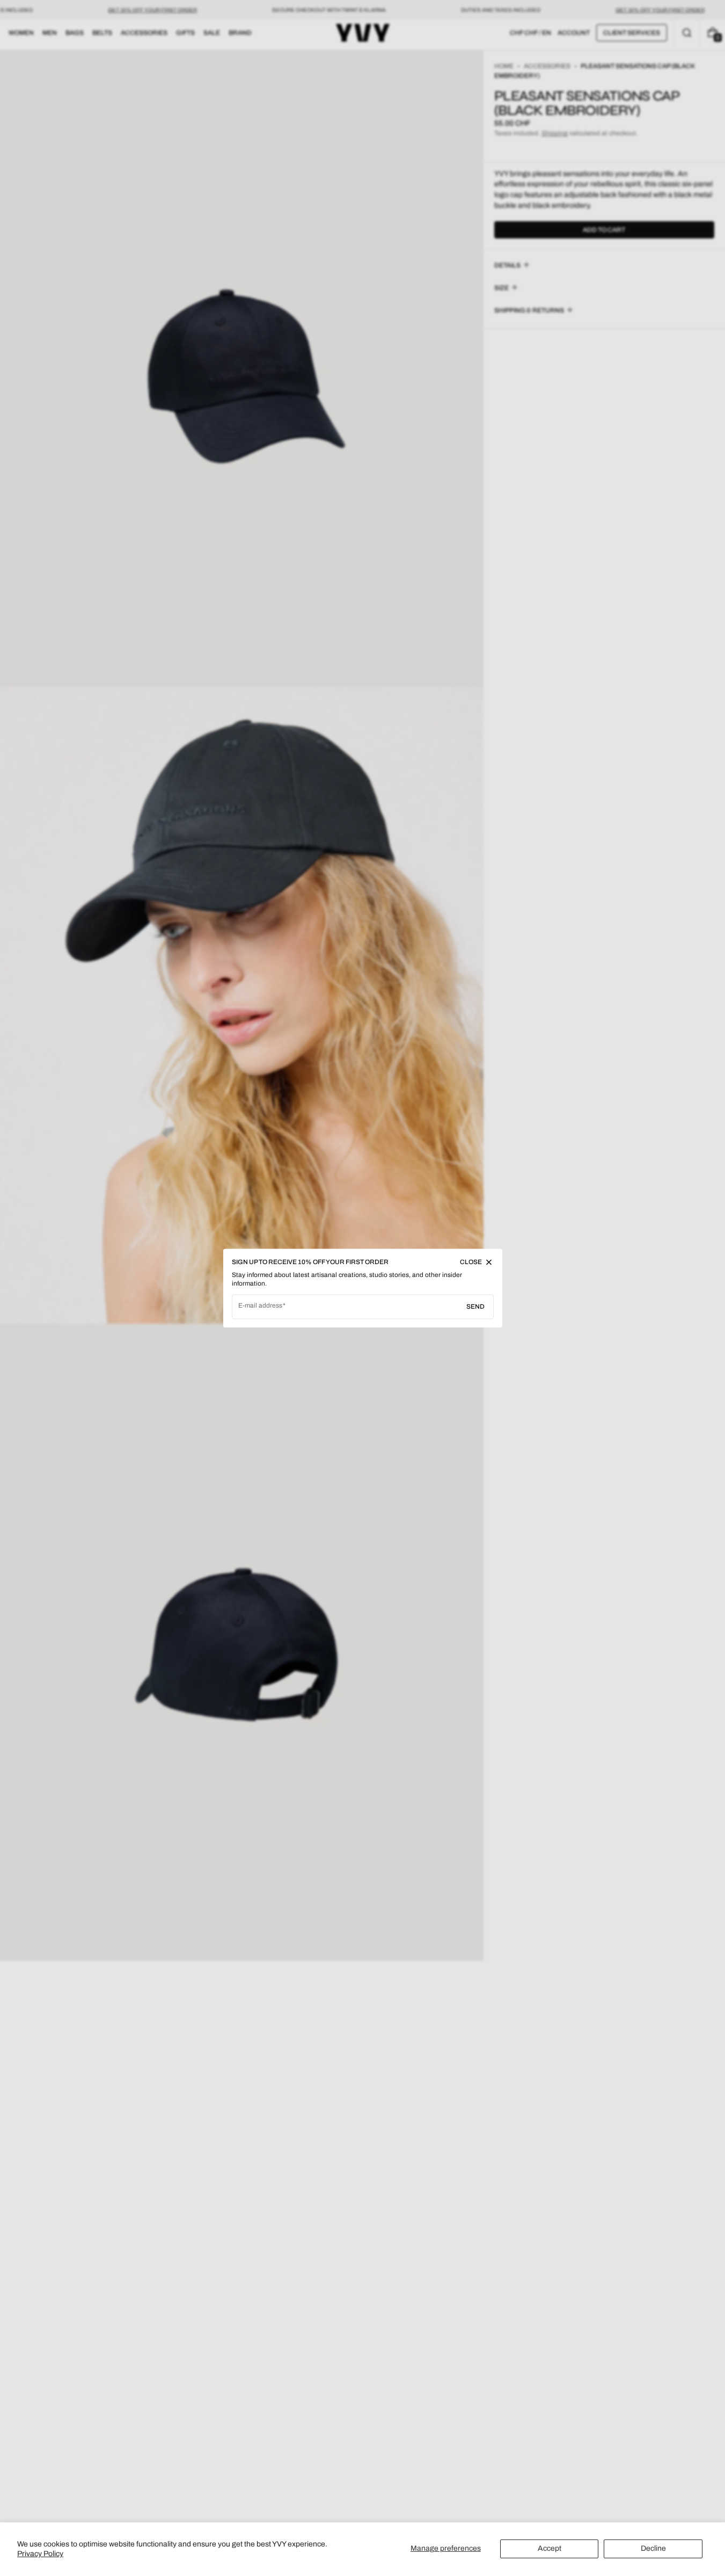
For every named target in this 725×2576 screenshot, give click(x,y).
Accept (550, 2548)
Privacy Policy (40, 2554)
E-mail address (261, 1305)
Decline (653, 2548)
